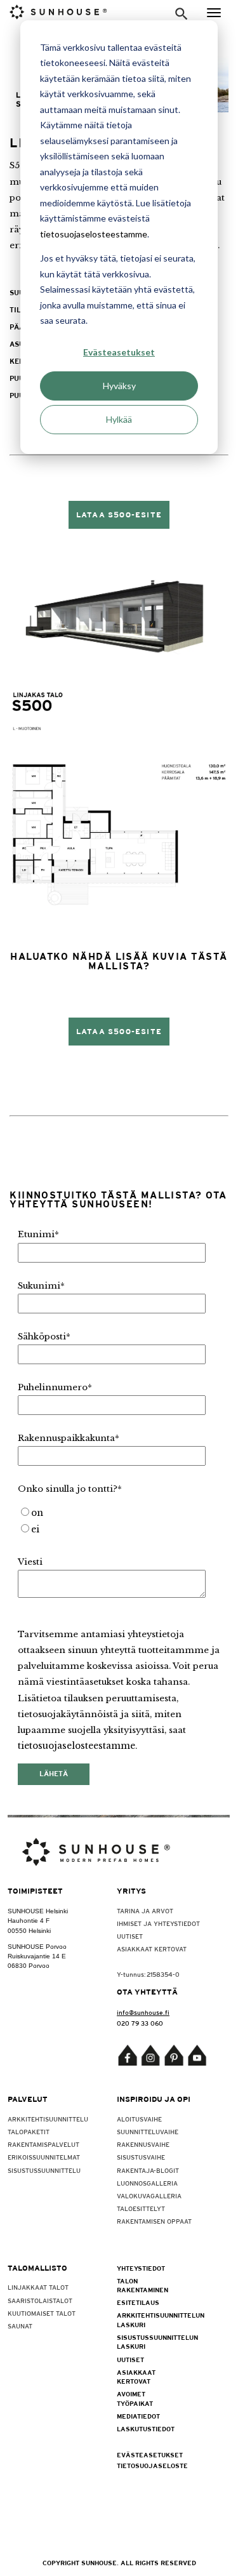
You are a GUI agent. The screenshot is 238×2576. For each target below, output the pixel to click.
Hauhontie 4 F (29, 1921)
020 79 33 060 (140, 2023)
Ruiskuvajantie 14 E (37, 1956)
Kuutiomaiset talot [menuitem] (42, 2313)
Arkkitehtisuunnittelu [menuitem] (48, 2119)
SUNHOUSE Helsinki (38, 1911)
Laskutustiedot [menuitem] (143, 2429)
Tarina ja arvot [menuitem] (145, 1911)
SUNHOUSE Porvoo (37, 1947)
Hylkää (119, 419)
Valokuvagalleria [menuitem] (149, 2196)
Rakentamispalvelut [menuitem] (43, 2144)
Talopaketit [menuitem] (29, 2132)
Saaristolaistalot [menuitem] (40, 2300)
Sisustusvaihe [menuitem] (141, 2157)
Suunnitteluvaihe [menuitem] (148, 2132)
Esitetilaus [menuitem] (138, 2302)
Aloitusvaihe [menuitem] (139, 2119)
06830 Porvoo (29, 1966)
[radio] (117, 1513)
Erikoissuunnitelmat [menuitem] (44, 2157)
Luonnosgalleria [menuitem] (147, 2183)
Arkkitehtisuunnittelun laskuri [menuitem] (143, 2320)
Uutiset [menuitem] (130, 1936)
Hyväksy (119, 386)
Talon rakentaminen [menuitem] (142, 2285)
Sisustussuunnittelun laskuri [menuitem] (143, 2342)
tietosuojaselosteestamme (94, 234)
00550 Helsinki (29, 1931)
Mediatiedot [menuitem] (138, 2416)
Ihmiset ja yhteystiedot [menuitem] (158, 1923)
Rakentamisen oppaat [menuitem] (154, 2221)
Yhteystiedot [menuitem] (141, 2268)
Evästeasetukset (119, 352)
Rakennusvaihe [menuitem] (143, 2144)
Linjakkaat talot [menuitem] (38, 2287)
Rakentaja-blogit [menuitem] (148, 2170)
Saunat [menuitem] (20, 2326)
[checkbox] (117, 1522)
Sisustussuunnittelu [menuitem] (44, 2170)
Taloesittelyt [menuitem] (141, 2208)
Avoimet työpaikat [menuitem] (135, 2398)
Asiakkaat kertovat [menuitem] (152, 1949)
